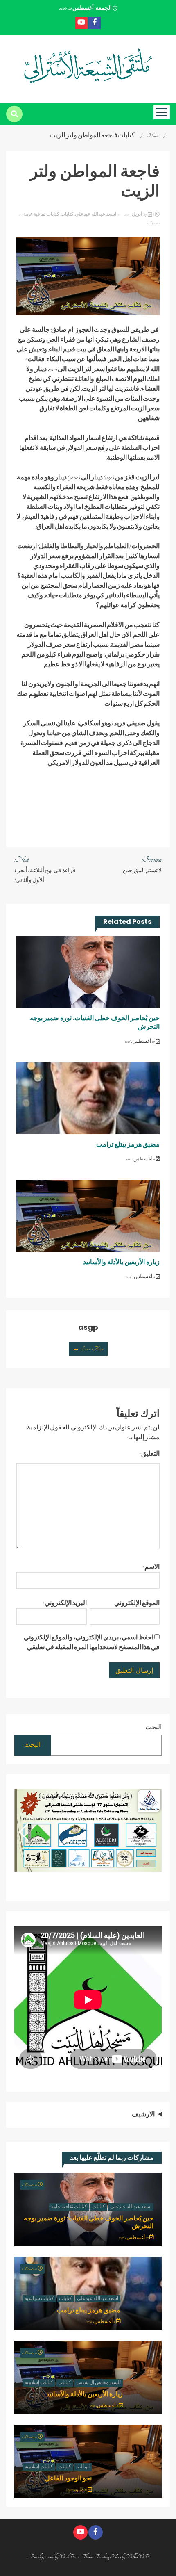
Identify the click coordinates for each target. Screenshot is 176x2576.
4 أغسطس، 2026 (141, 1277)
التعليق (149, 1454)
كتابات (67, 214)
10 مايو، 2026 (78, 2490)
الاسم (151, 1567)
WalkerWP (137, 2557)
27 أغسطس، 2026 (140, 1042)
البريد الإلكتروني (65, 1603)
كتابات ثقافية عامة (41, 214)
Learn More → (88, 1349)
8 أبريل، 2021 (139, 214)
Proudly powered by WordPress (54, 2557)
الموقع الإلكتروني (137, 1603)
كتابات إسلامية (39, 2383)
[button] (24, 1832)
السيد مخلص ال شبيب (98, 2383)
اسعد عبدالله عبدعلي (96, 214)
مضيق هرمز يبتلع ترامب (128, 1144)
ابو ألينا (83, 2467)
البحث (153, 1728)
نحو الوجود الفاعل (68, 2478)
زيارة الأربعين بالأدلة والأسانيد (121, 1262)
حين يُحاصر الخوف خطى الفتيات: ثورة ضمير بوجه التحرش (95, 1022)
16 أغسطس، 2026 (141, 1159)
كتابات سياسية (39, 2299)
